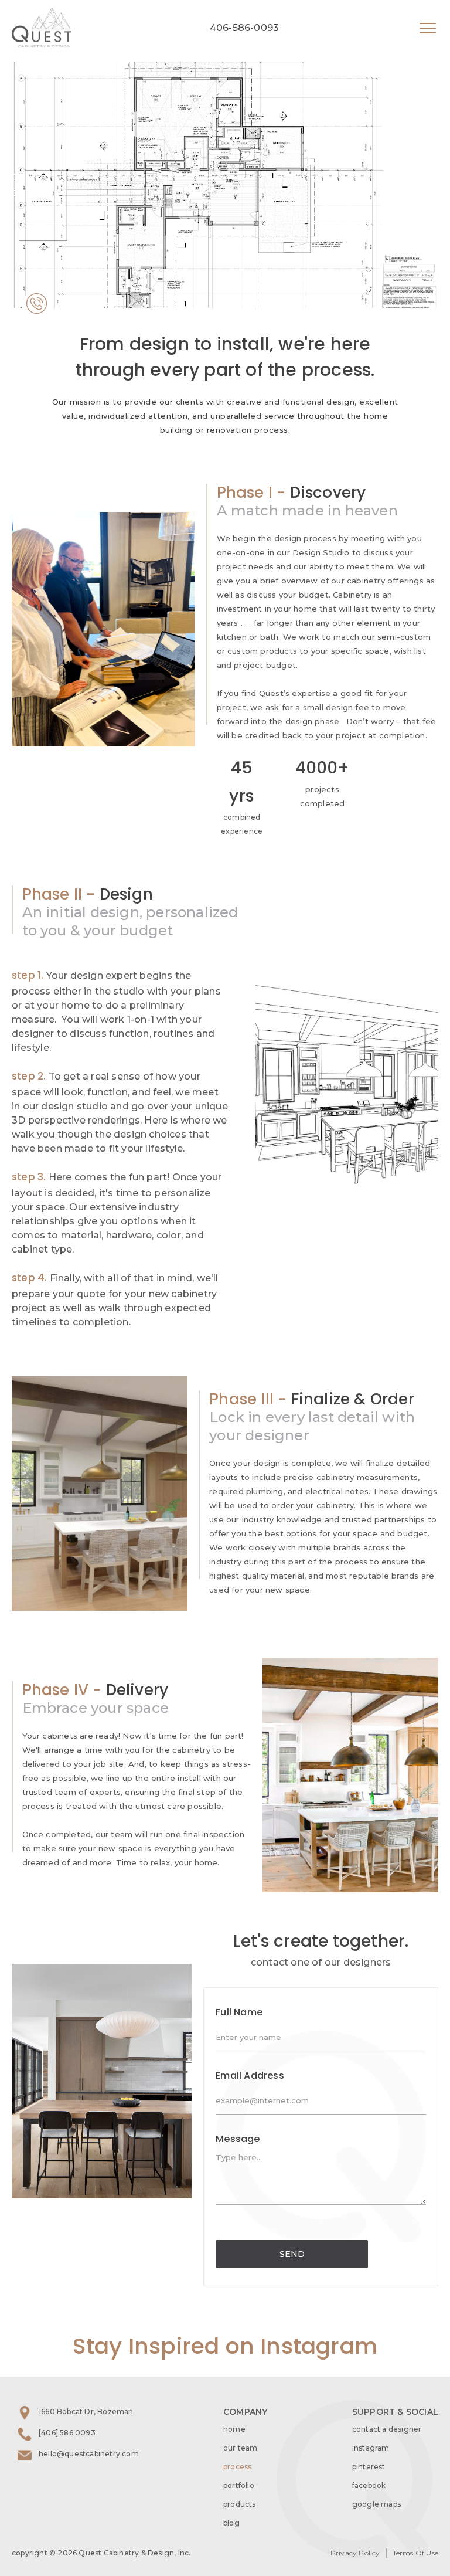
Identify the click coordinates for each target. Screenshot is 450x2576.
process (237, 2467)
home (234, 2429)
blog (231, 2523)
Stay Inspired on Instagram (225, 2346)
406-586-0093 (244, 28)
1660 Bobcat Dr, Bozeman (86, 2412)
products (240, 2504)
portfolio (239, 2485)
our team (241, 2448)
